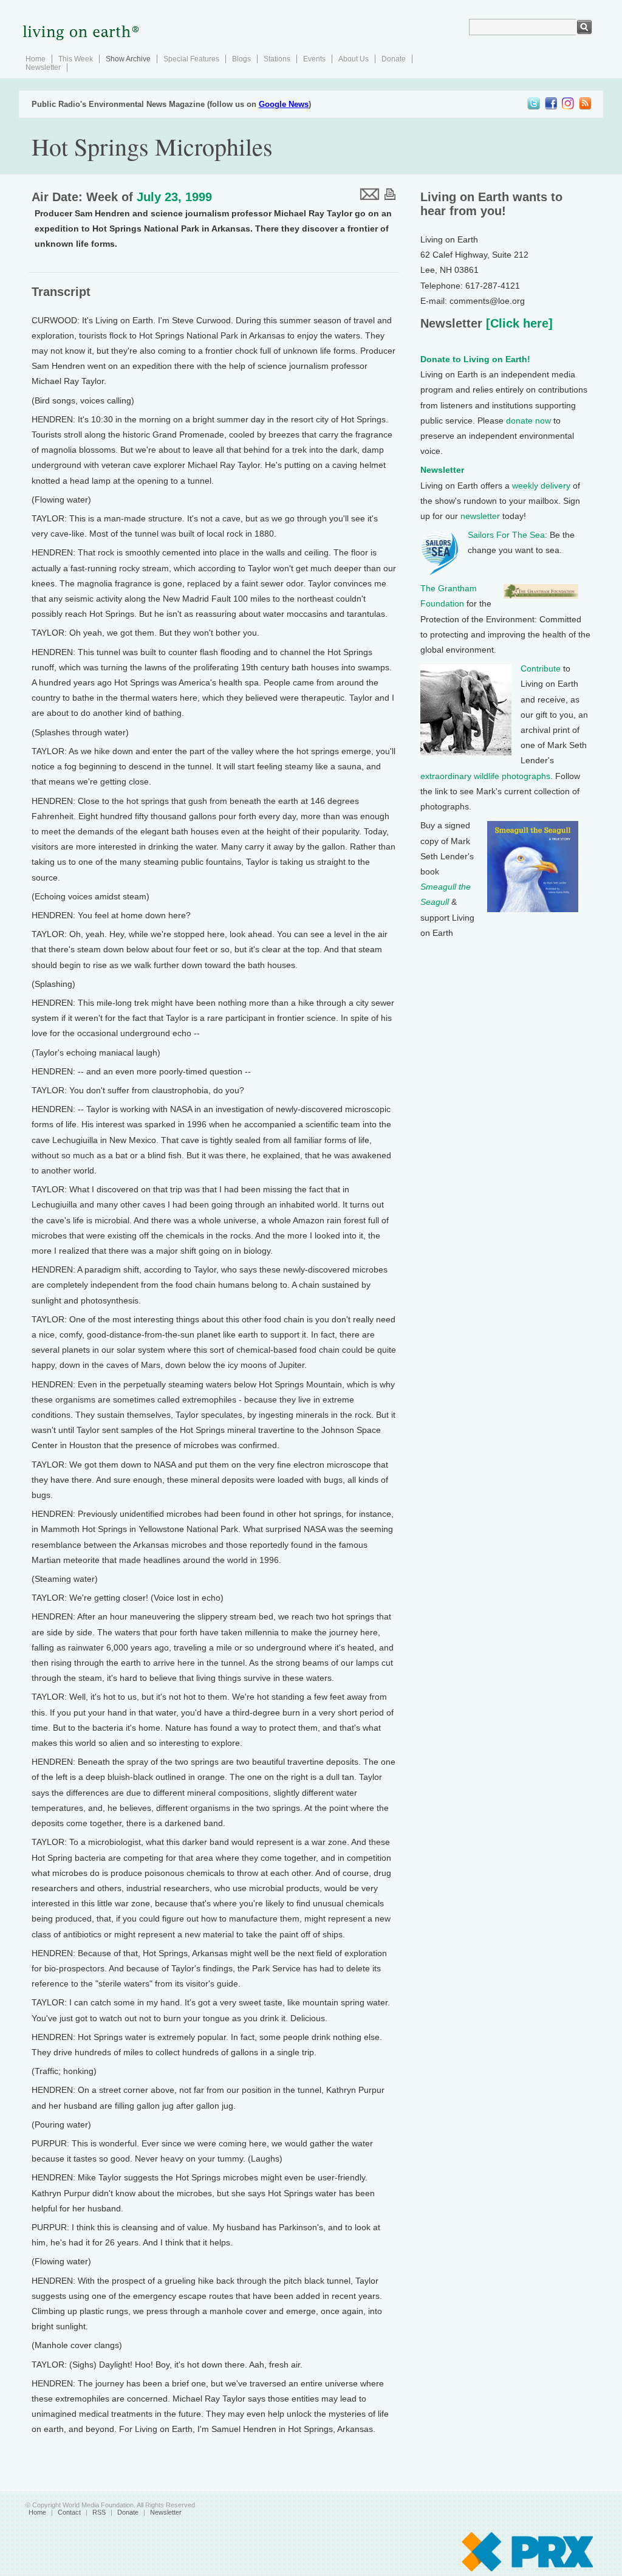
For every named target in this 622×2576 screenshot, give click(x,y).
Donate (394, 59)
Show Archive (128, 59)
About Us (354, 59)
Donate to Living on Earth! (475, 359)
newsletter (480, 516)
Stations (277, 59)
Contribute (541, 668)
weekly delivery (541, 486)
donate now (528, 421)
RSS (99, 2512)
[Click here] (518, 323)
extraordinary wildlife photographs (485, 776)
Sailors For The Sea (506, 535)
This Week (76, 59)
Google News (284, 104)
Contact (69, 2512)
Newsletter (43, 67)
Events (314, 59)
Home (36, 59)
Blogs (241, 59)
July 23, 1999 (174, 197)
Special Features (191, 59)
